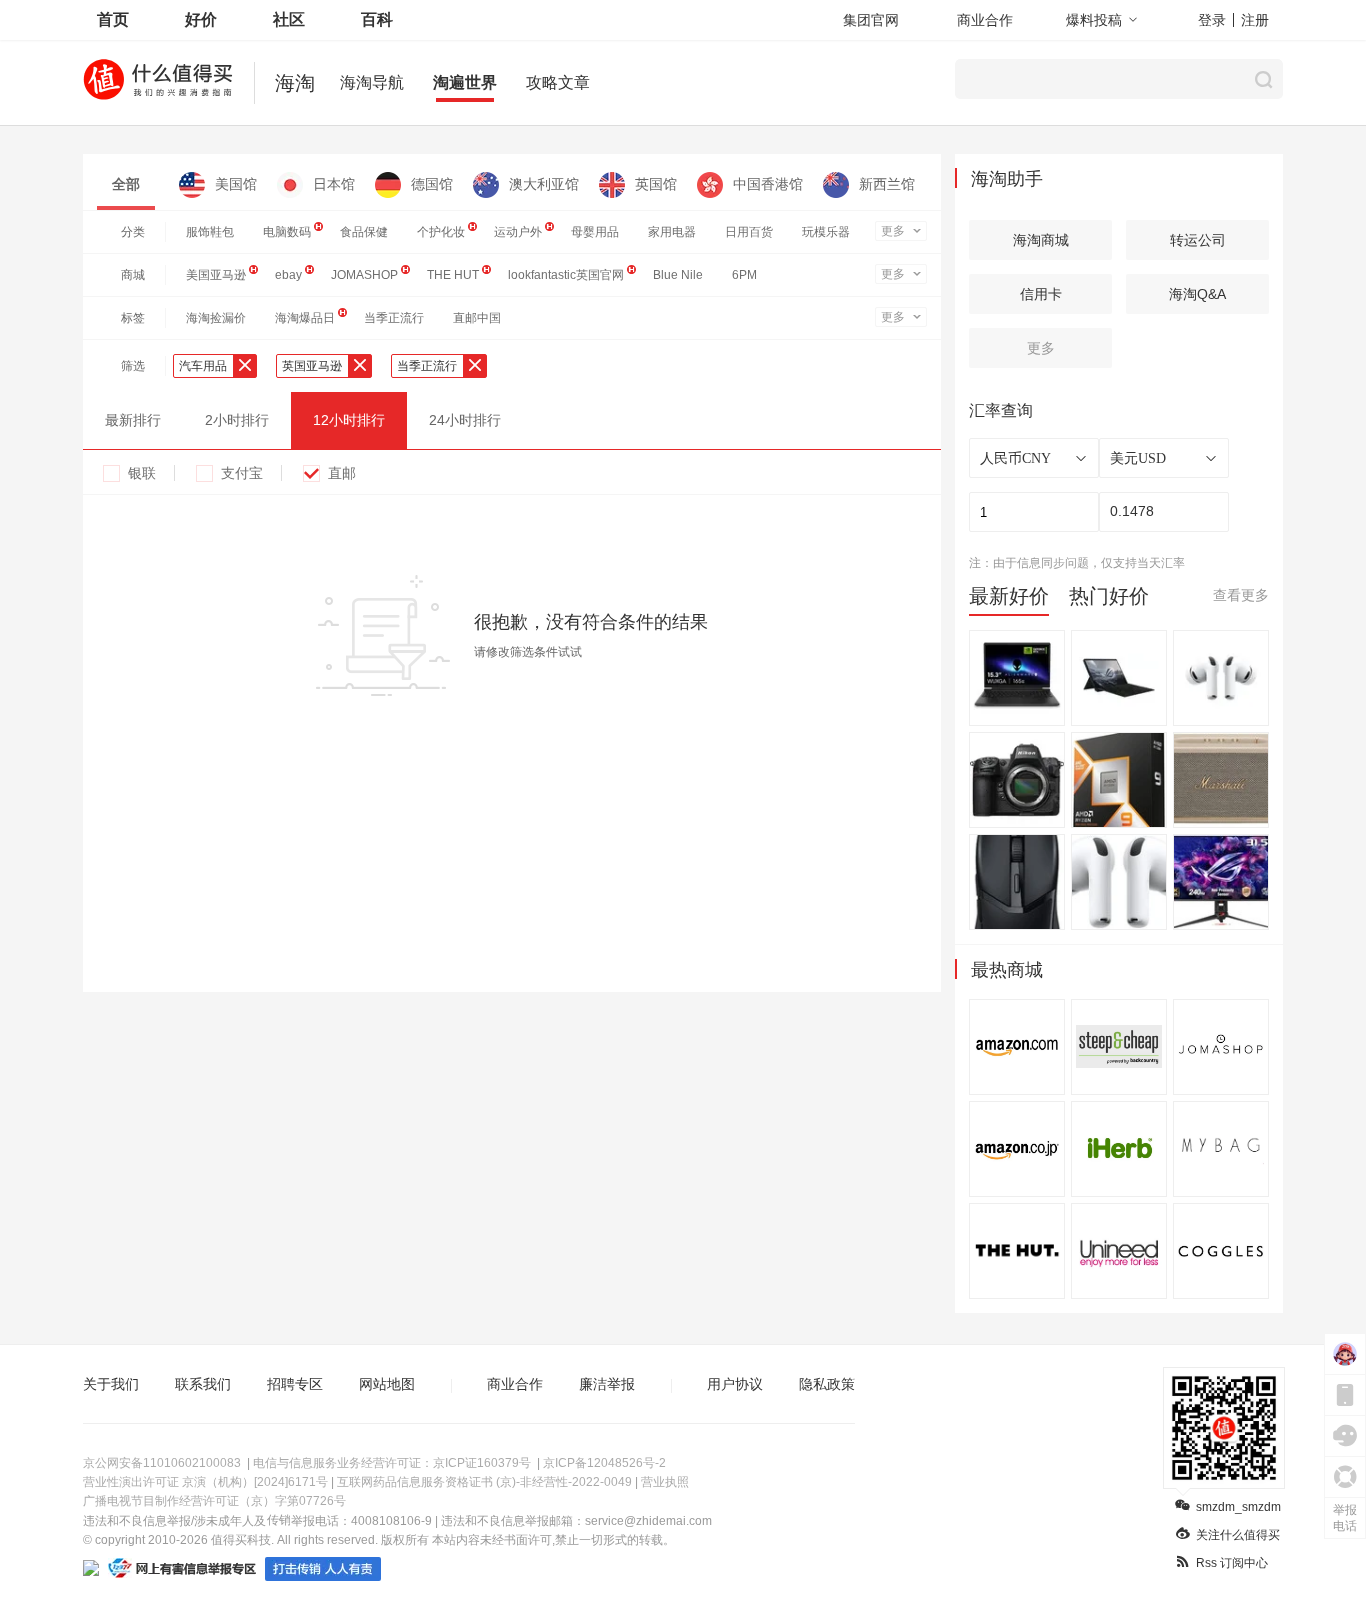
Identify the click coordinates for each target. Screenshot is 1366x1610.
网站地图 (387, 1384)
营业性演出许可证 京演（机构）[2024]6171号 (205, 1482)
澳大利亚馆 (544, 184)
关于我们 (111, 1384)
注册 (1255, 20)
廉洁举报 (607, 1384)
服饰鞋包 (210, 232)
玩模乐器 (826, 232)
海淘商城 (1041, 240)
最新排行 (133, 420)
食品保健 (364, 232)
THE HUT (453, 275)
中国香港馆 (768, 184)
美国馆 (236, 184)
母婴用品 (595, 232)
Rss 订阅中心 (1232, 1563)
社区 (289, 19)
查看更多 (1241, 595)
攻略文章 (558, 82)
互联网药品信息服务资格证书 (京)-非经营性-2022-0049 (484, 1482)
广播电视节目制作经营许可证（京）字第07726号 (214, 1501)
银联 (142, 473)
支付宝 (242, 473)
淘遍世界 (465, 82)
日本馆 (334, 184)
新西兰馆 (887, 184)
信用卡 (1041, 294)
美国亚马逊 (216, 275)
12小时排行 (349, 420)
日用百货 (749, 232)
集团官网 (871, 20)
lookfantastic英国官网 (566, 275)
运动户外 (518, 232)
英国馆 (656, 184)
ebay (288, 275)
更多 (893, 231)
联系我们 (203, 1384)
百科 (377, 19)
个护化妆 (441, 232)
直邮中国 (477, 318)
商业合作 (985, 20)
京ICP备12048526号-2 (604, 1463)
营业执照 (665, 1482)
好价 (201, 19)
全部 (126, 184)
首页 (113, 19)
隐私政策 (827, 1384)
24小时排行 (465, 420)
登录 (1212, 20)
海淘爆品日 (305, 318)
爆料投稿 (1094, 20)
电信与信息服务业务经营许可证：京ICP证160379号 (392, 1463)
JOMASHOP (364, 275)
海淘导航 (372, 82)
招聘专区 (295, 1384)
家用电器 (672, 232)
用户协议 (735, 1384)
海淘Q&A (1197, 294)
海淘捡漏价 (216, 318)
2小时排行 (237, 420)
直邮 (342, 473)
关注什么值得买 (1238, 1535)
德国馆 (432, 184)
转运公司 (1198, 240)
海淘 (295, 83)
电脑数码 (287, 232)
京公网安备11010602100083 (162, 1463)
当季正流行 (394, 318)
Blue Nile (678, 275)
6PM (744, 275)
